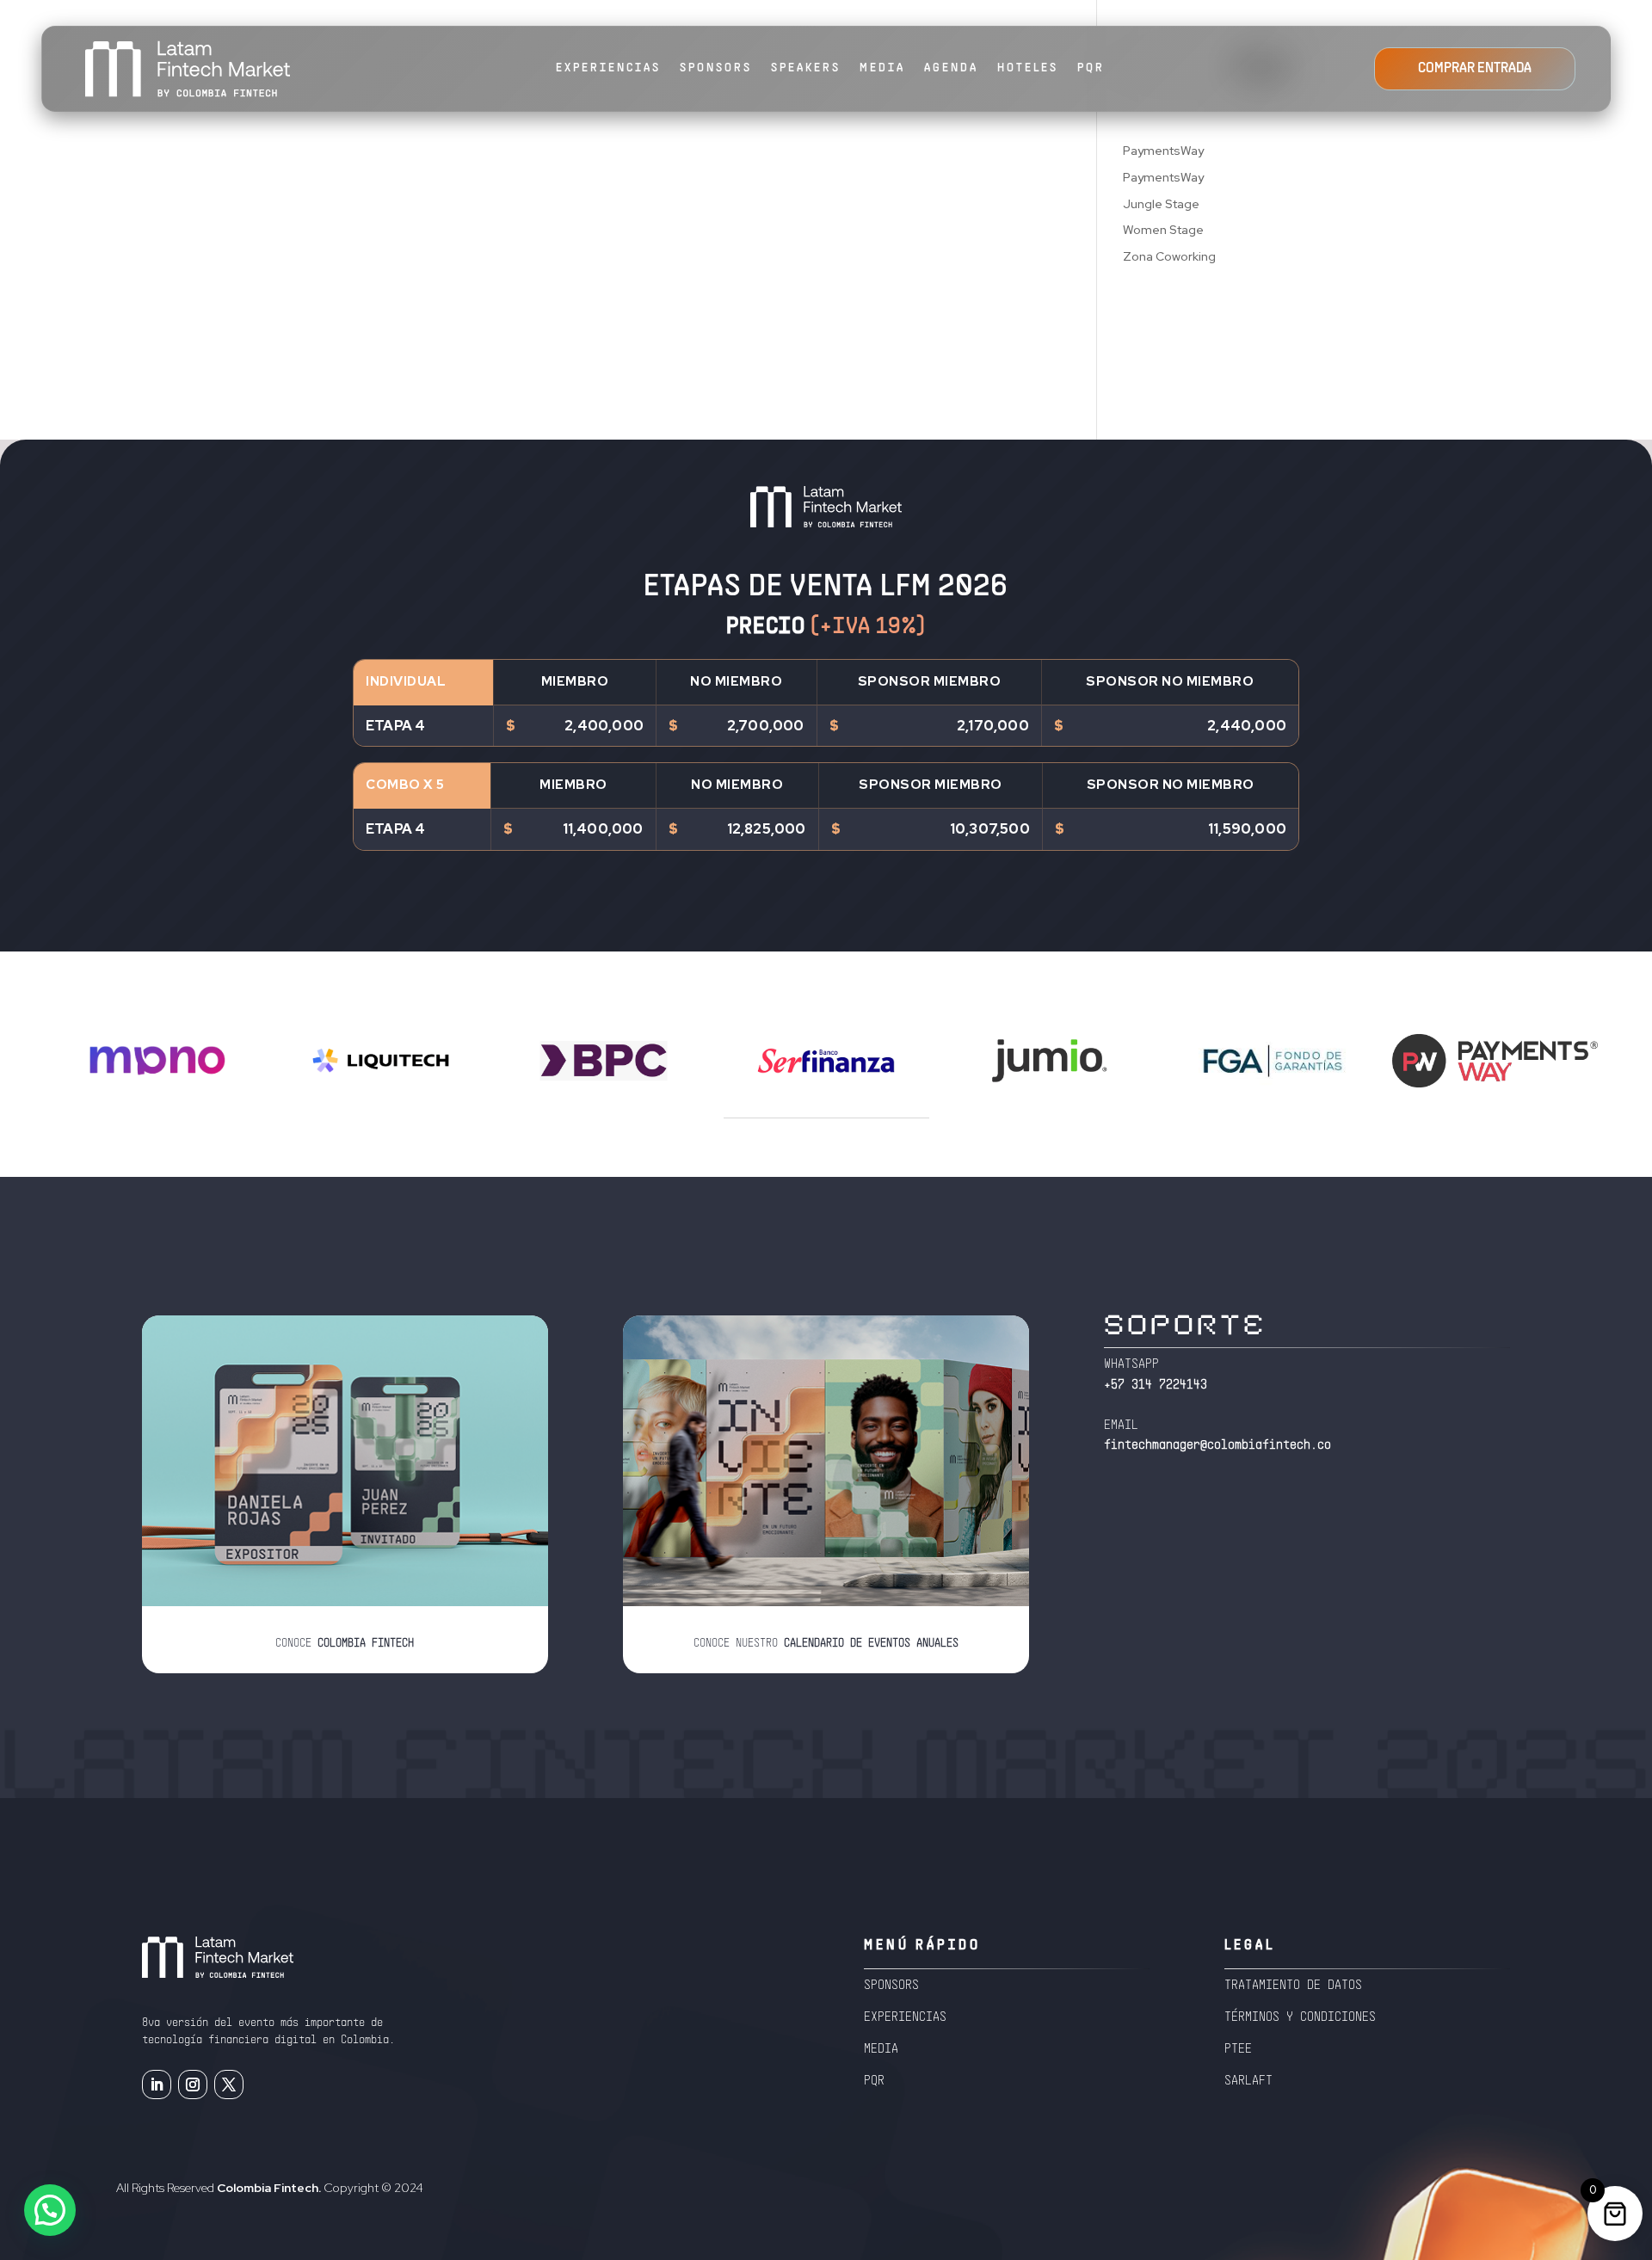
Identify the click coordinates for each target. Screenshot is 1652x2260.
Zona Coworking (1169, 256)
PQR (1091, 68)
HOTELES (1028, 68)
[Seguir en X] (229, 2084)
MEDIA (882, 68)
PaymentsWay (1163, 151)
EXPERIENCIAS (608, 68)
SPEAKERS (806, 68)
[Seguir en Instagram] (193, 2084)
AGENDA (951, 68)
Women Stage (1163, 230)
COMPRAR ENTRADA (1475, 69)
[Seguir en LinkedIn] (157, 2084)
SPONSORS (716, 68)
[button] (50, 2210)
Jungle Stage (1161, 204)
